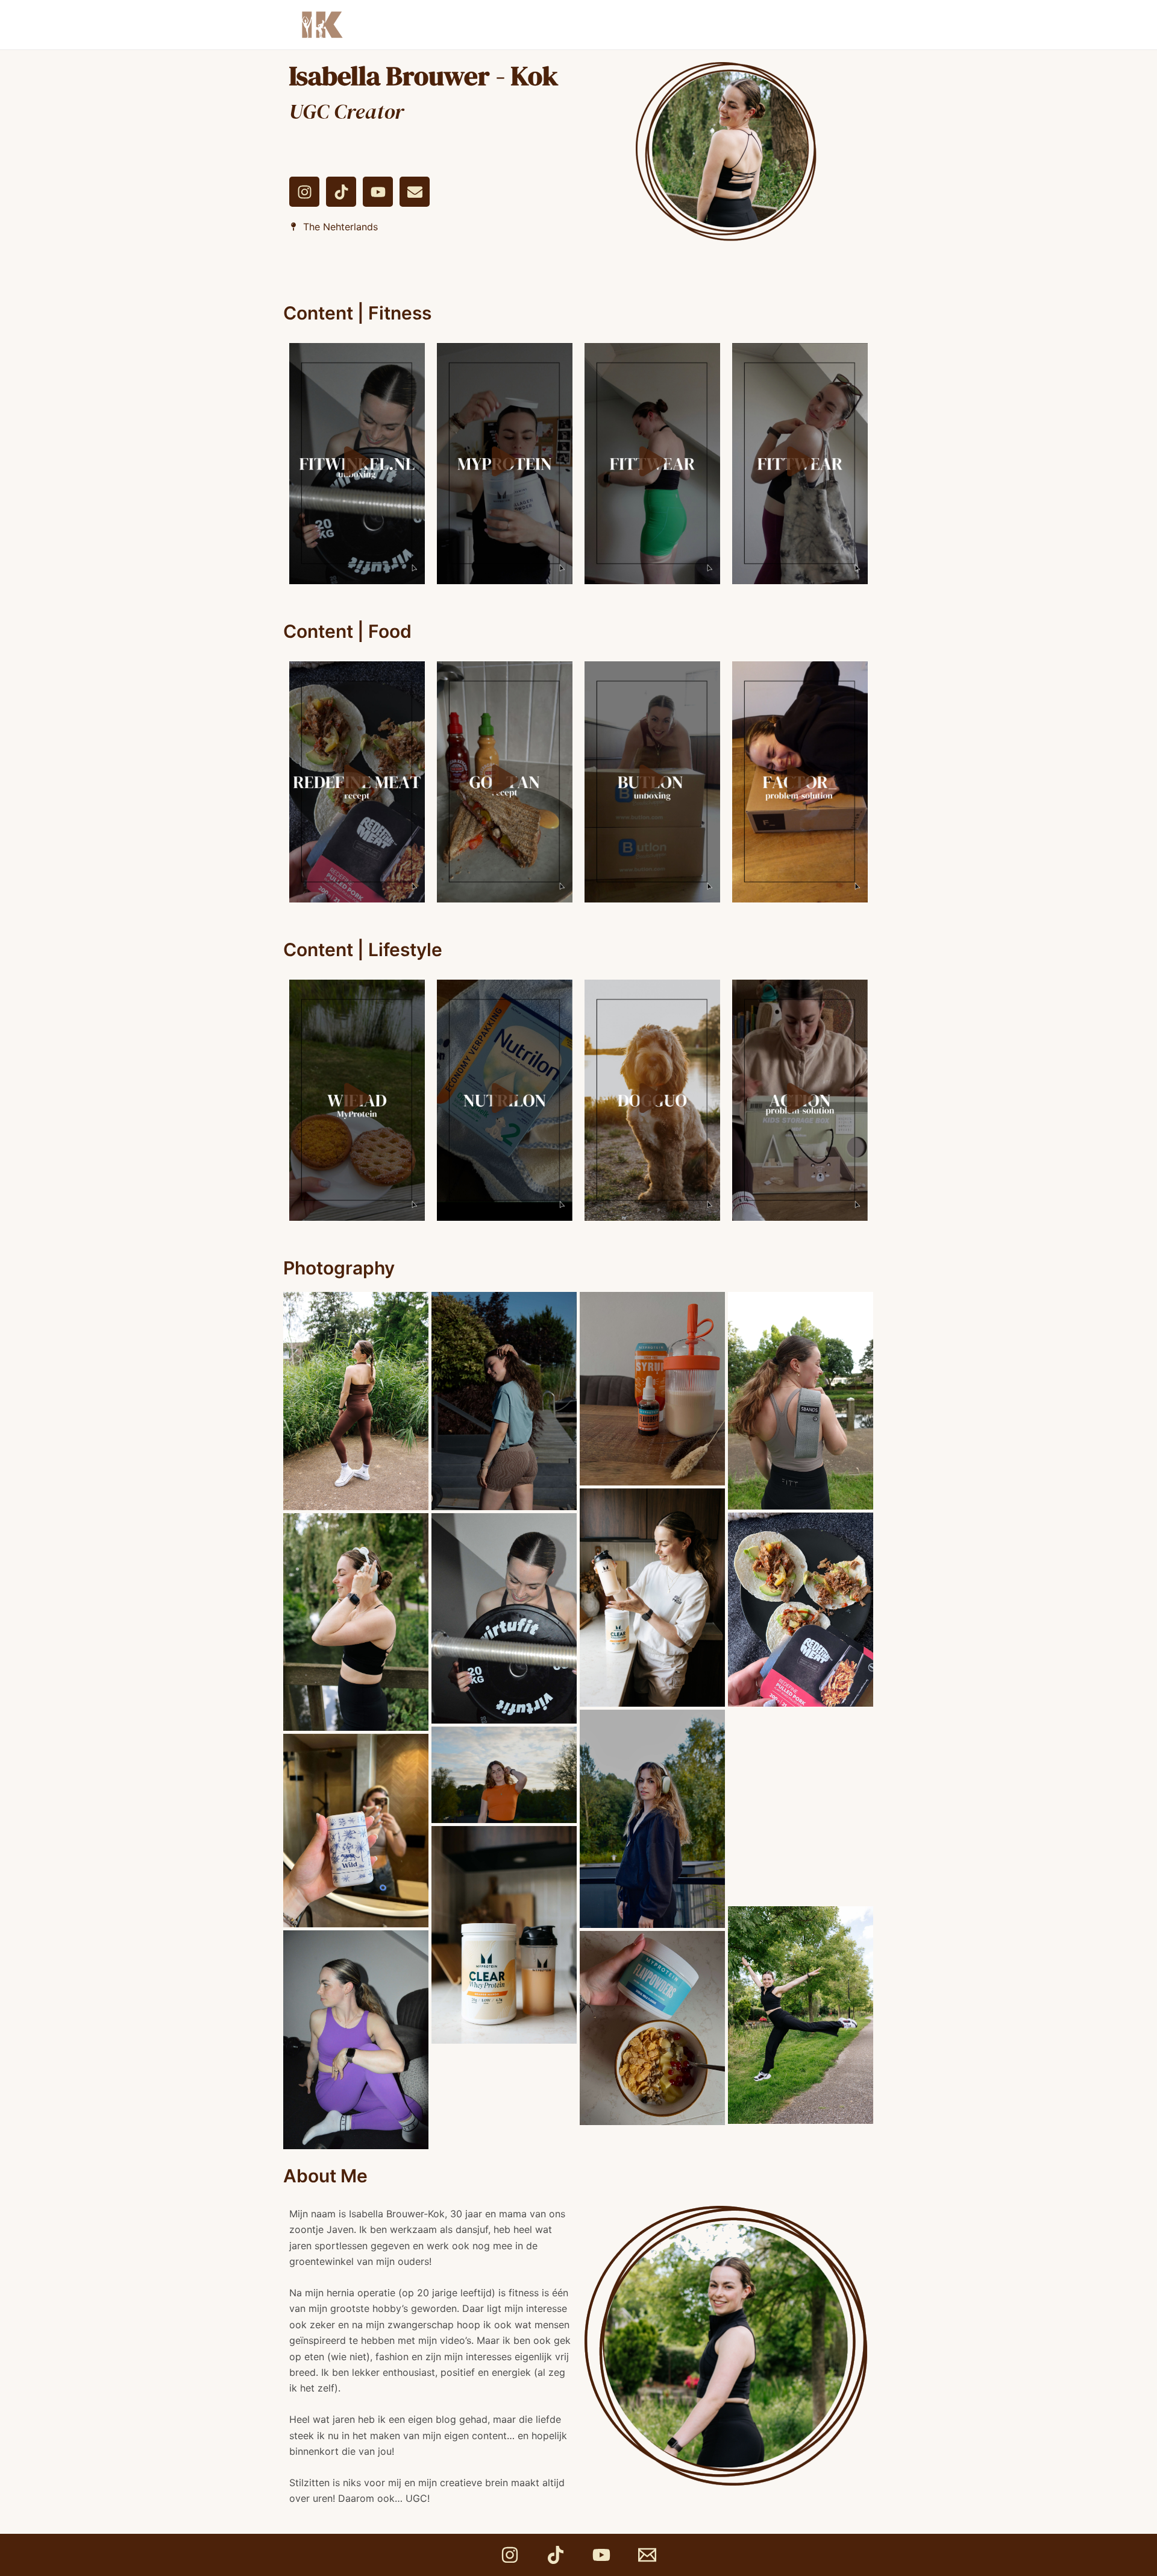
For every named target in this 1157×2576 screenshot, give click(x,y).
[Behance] (647, 2555)
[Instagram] (510, 2555)
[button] (357, 463)
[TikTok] (556, 2555)
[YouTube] (601, 2555)
